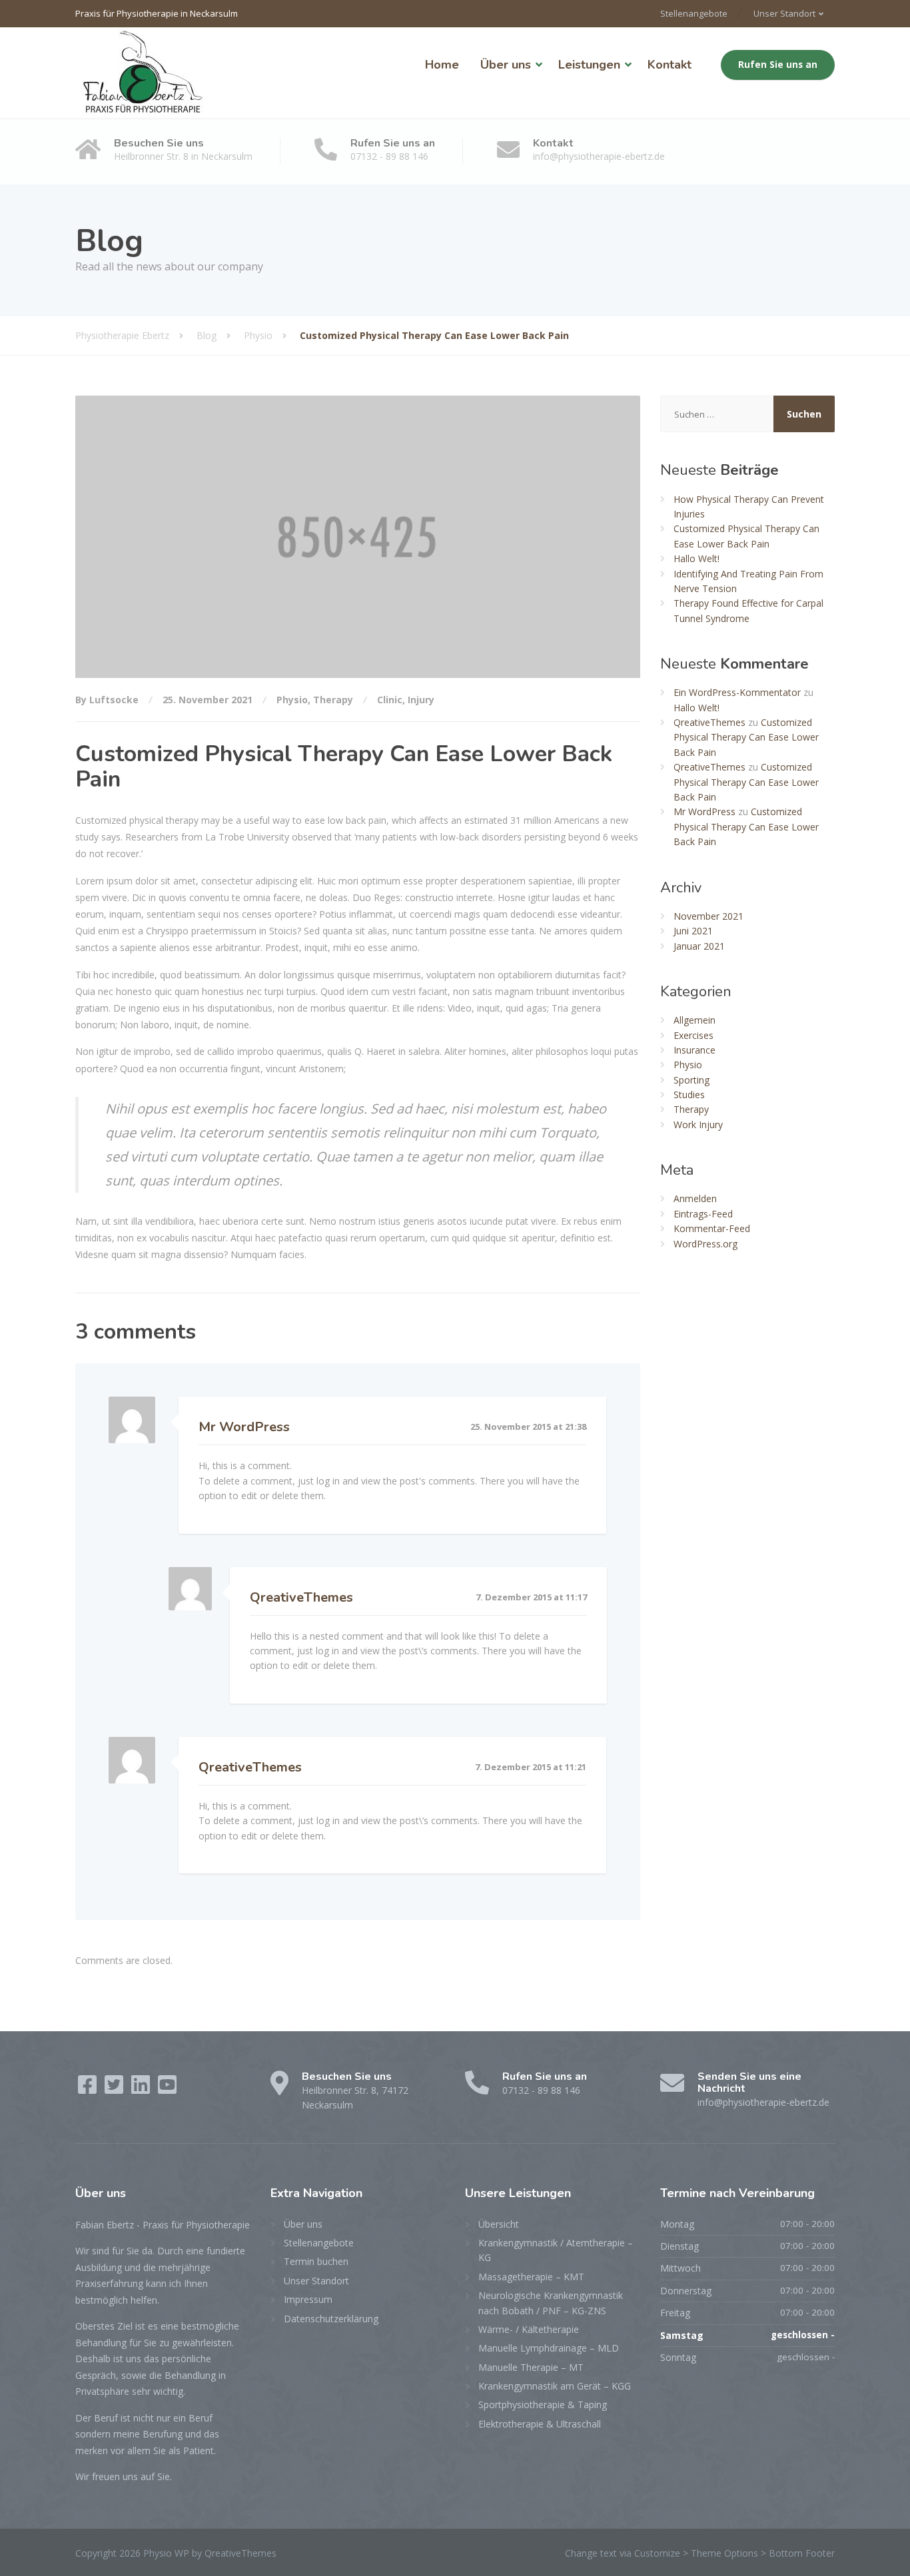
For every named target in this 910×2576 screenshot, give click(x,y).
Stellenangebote (694, 13)
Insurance (694, 1050)
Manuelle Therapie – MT (531, 2367)
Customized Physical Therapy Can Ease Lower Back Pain (746, 737)
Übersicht (499, 2224)
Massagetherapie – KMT (531, 2277)
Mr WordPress (244, 1427)
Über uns (506, 65)
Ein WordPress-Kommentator (737, 692)
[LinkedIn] (142, 2089)
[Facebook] (89, 2089)
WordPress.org (705, 1244)
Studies (689, 1095)
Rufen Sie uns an (778, 65)
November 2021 (708, 916)
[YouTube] (167, 2089)
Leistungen (589, 65)
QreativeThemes (301, 1597)
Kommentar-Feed (712, 1228)
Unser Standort (784, 13)
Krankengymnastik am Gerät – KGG (555, 2386)
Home (442, 65)
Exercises (693, 1035)
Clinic (390, 700)
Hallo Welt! (696, 558)
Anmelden (695, 1198)
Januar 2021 (699, 946)
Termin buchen (316, 2261)
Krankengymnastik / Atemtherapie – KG (556, 2250)
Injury (421, 700)
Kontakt (670, 65)
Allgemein (694, 1020)
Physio (292, 700)
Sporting (691, 1080)
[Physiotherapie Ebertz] (142, 73)
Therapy (333, 700)
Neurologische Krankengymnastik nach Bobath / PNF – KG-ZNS (551, 2303)
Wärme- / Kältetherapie (529, 2329)
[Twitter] (115, 2089)
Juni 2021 (693, 931)
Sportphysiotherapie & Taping (543, 2405)
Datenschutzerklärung (331, 2319)
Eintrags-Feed (703, 1214)
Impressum (308, 2299)
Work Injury (698, 1125)
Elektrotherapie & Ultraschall (540, 2424)
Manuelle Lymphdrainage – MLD (549, 2348)
